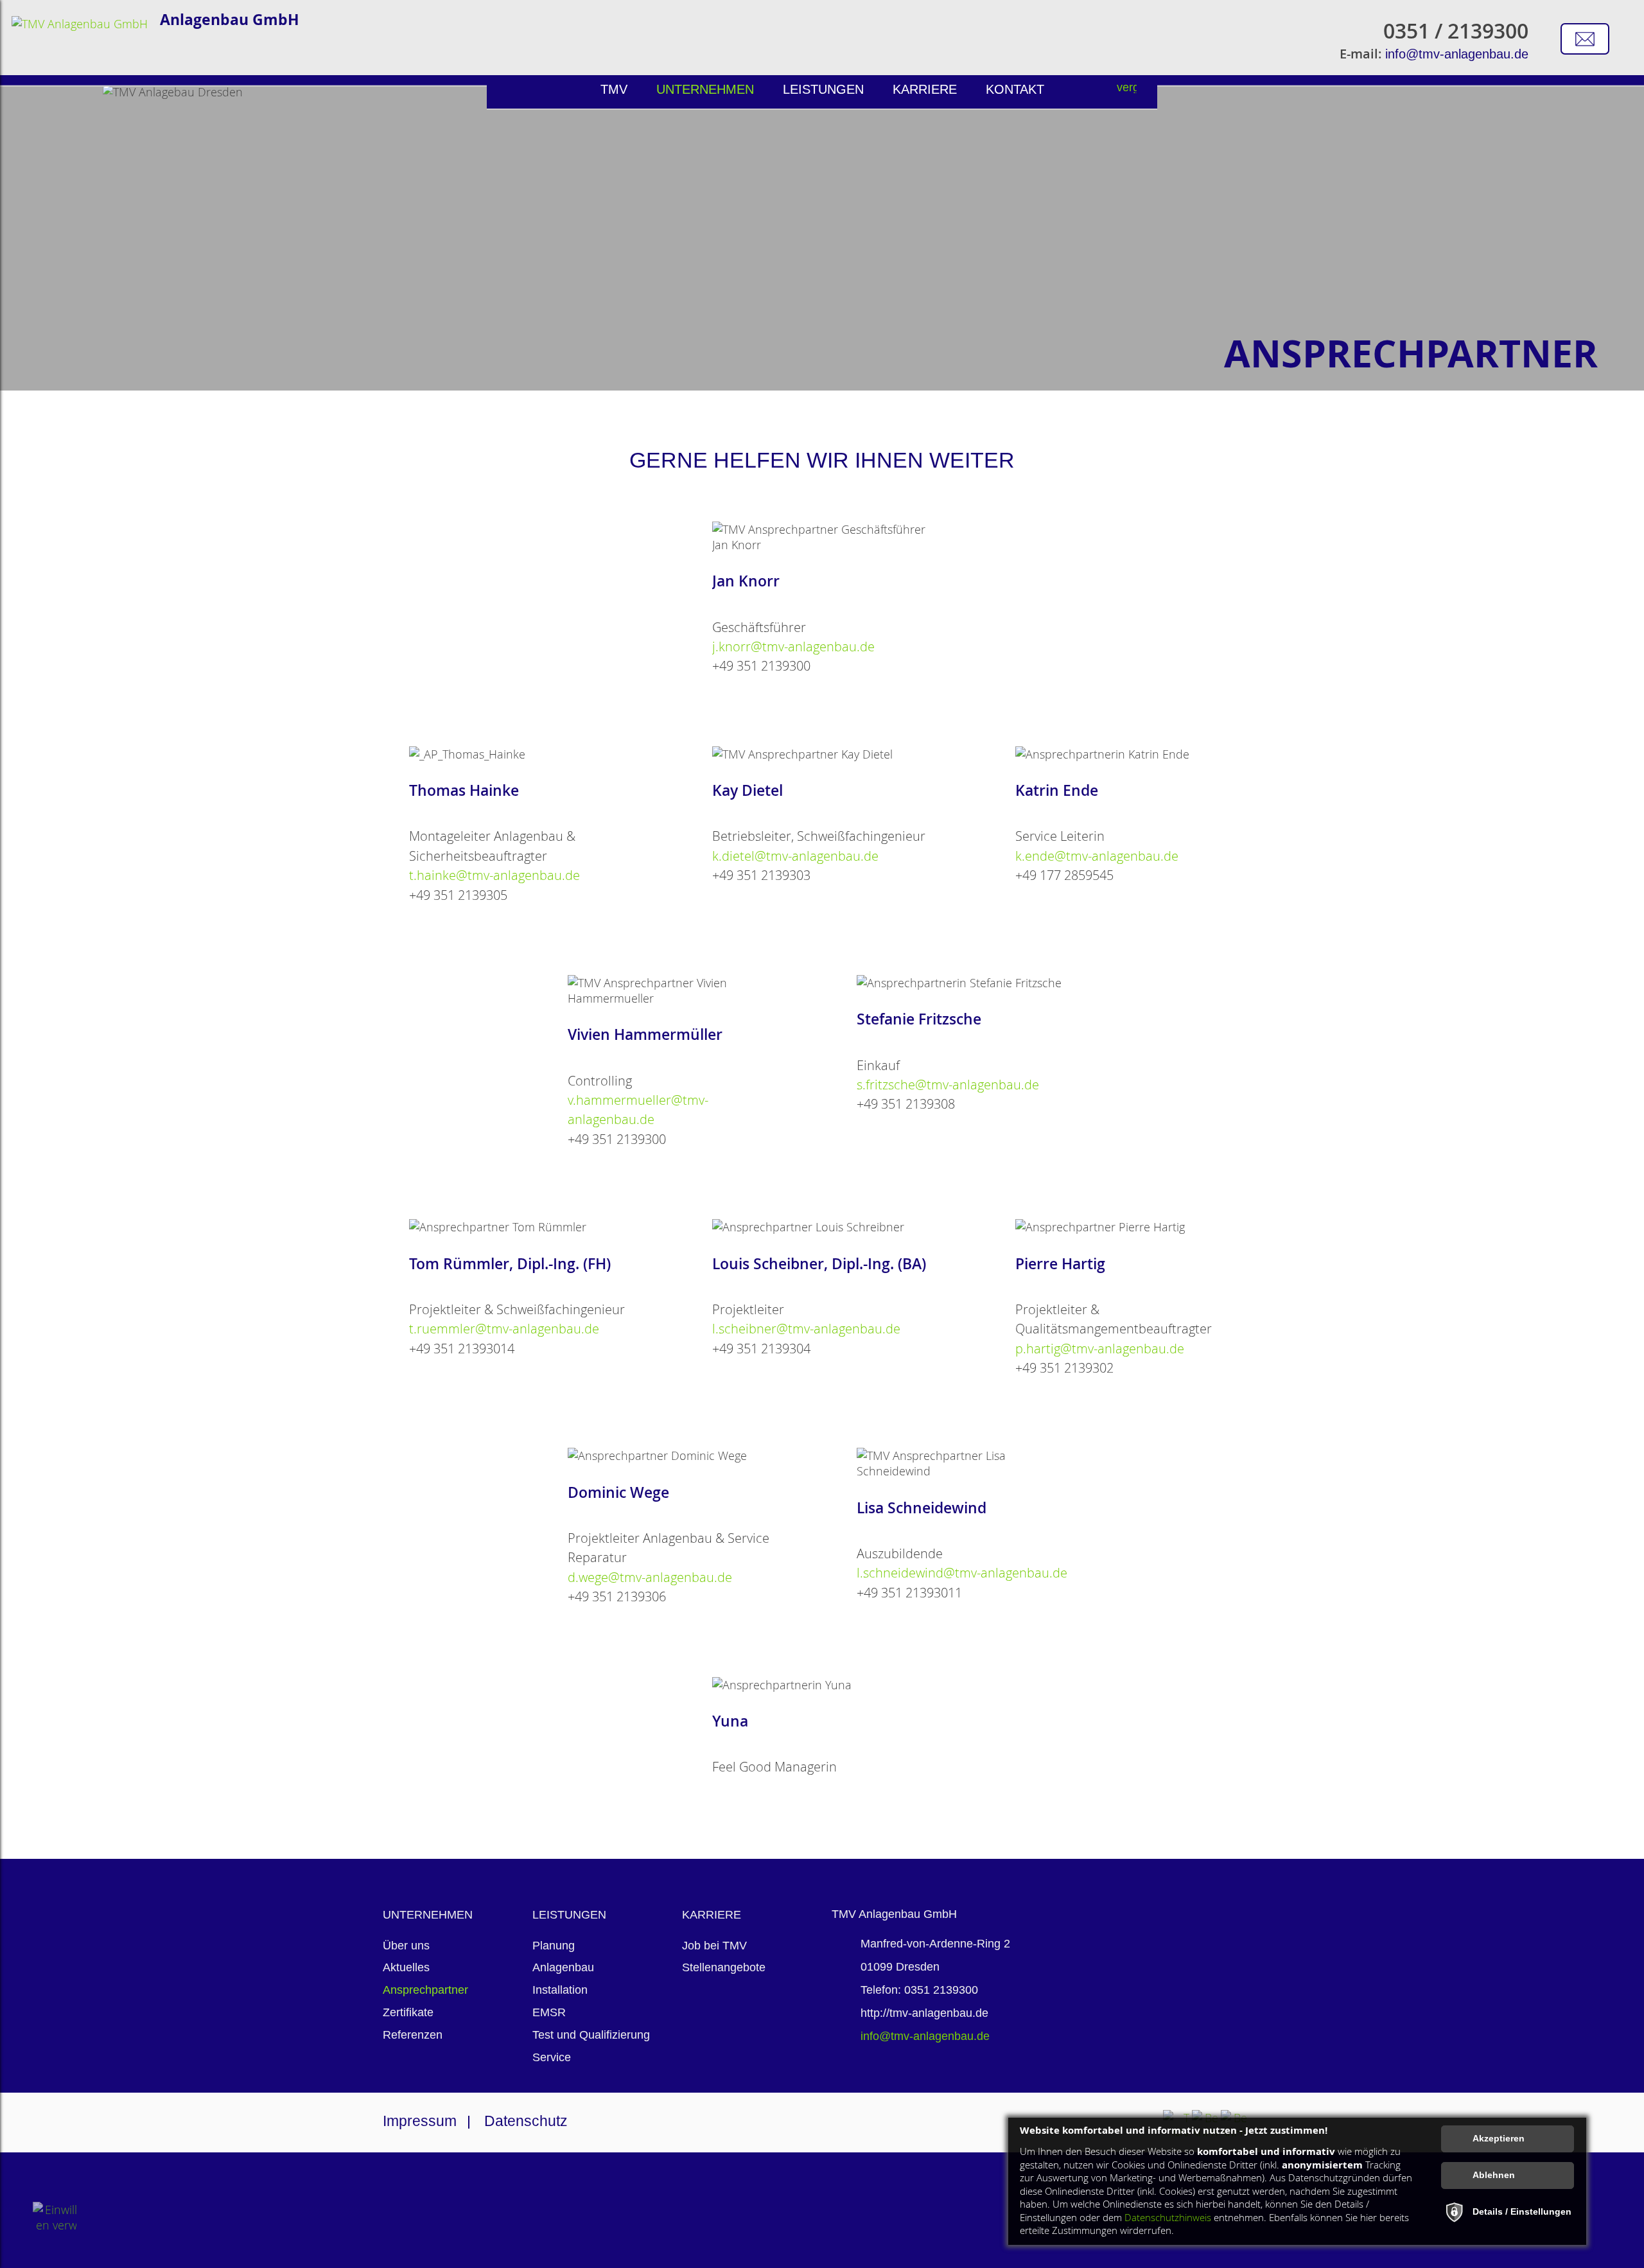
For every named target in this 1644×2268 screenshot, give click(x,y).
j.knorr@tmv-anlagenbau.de (793, 646)
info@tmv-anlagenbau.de (1457, 54)
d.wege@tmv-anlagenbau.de (650, 1577)
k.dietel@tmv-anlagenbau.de (795, 856)
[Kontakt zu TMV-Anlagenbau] (1585, 39)
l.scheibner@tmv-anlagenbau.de (806, 1329)
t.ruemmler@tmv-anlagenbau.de (504, 1329)
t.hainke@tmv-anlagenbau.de (494, 875)
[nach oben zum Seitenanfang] (1589, 1791)
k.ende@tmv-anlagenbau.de (1097, 856)
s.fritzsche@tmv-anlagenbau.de (948, 1085)
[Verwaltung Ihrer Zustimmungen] (55, 2224)
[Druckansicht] (1150, 92)
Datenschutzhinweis (1168, 2218)
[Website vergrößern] (1127, 92)
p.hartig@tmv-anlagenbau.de (1100, 1349)
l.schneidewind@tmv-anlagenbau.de (962, 1573)
